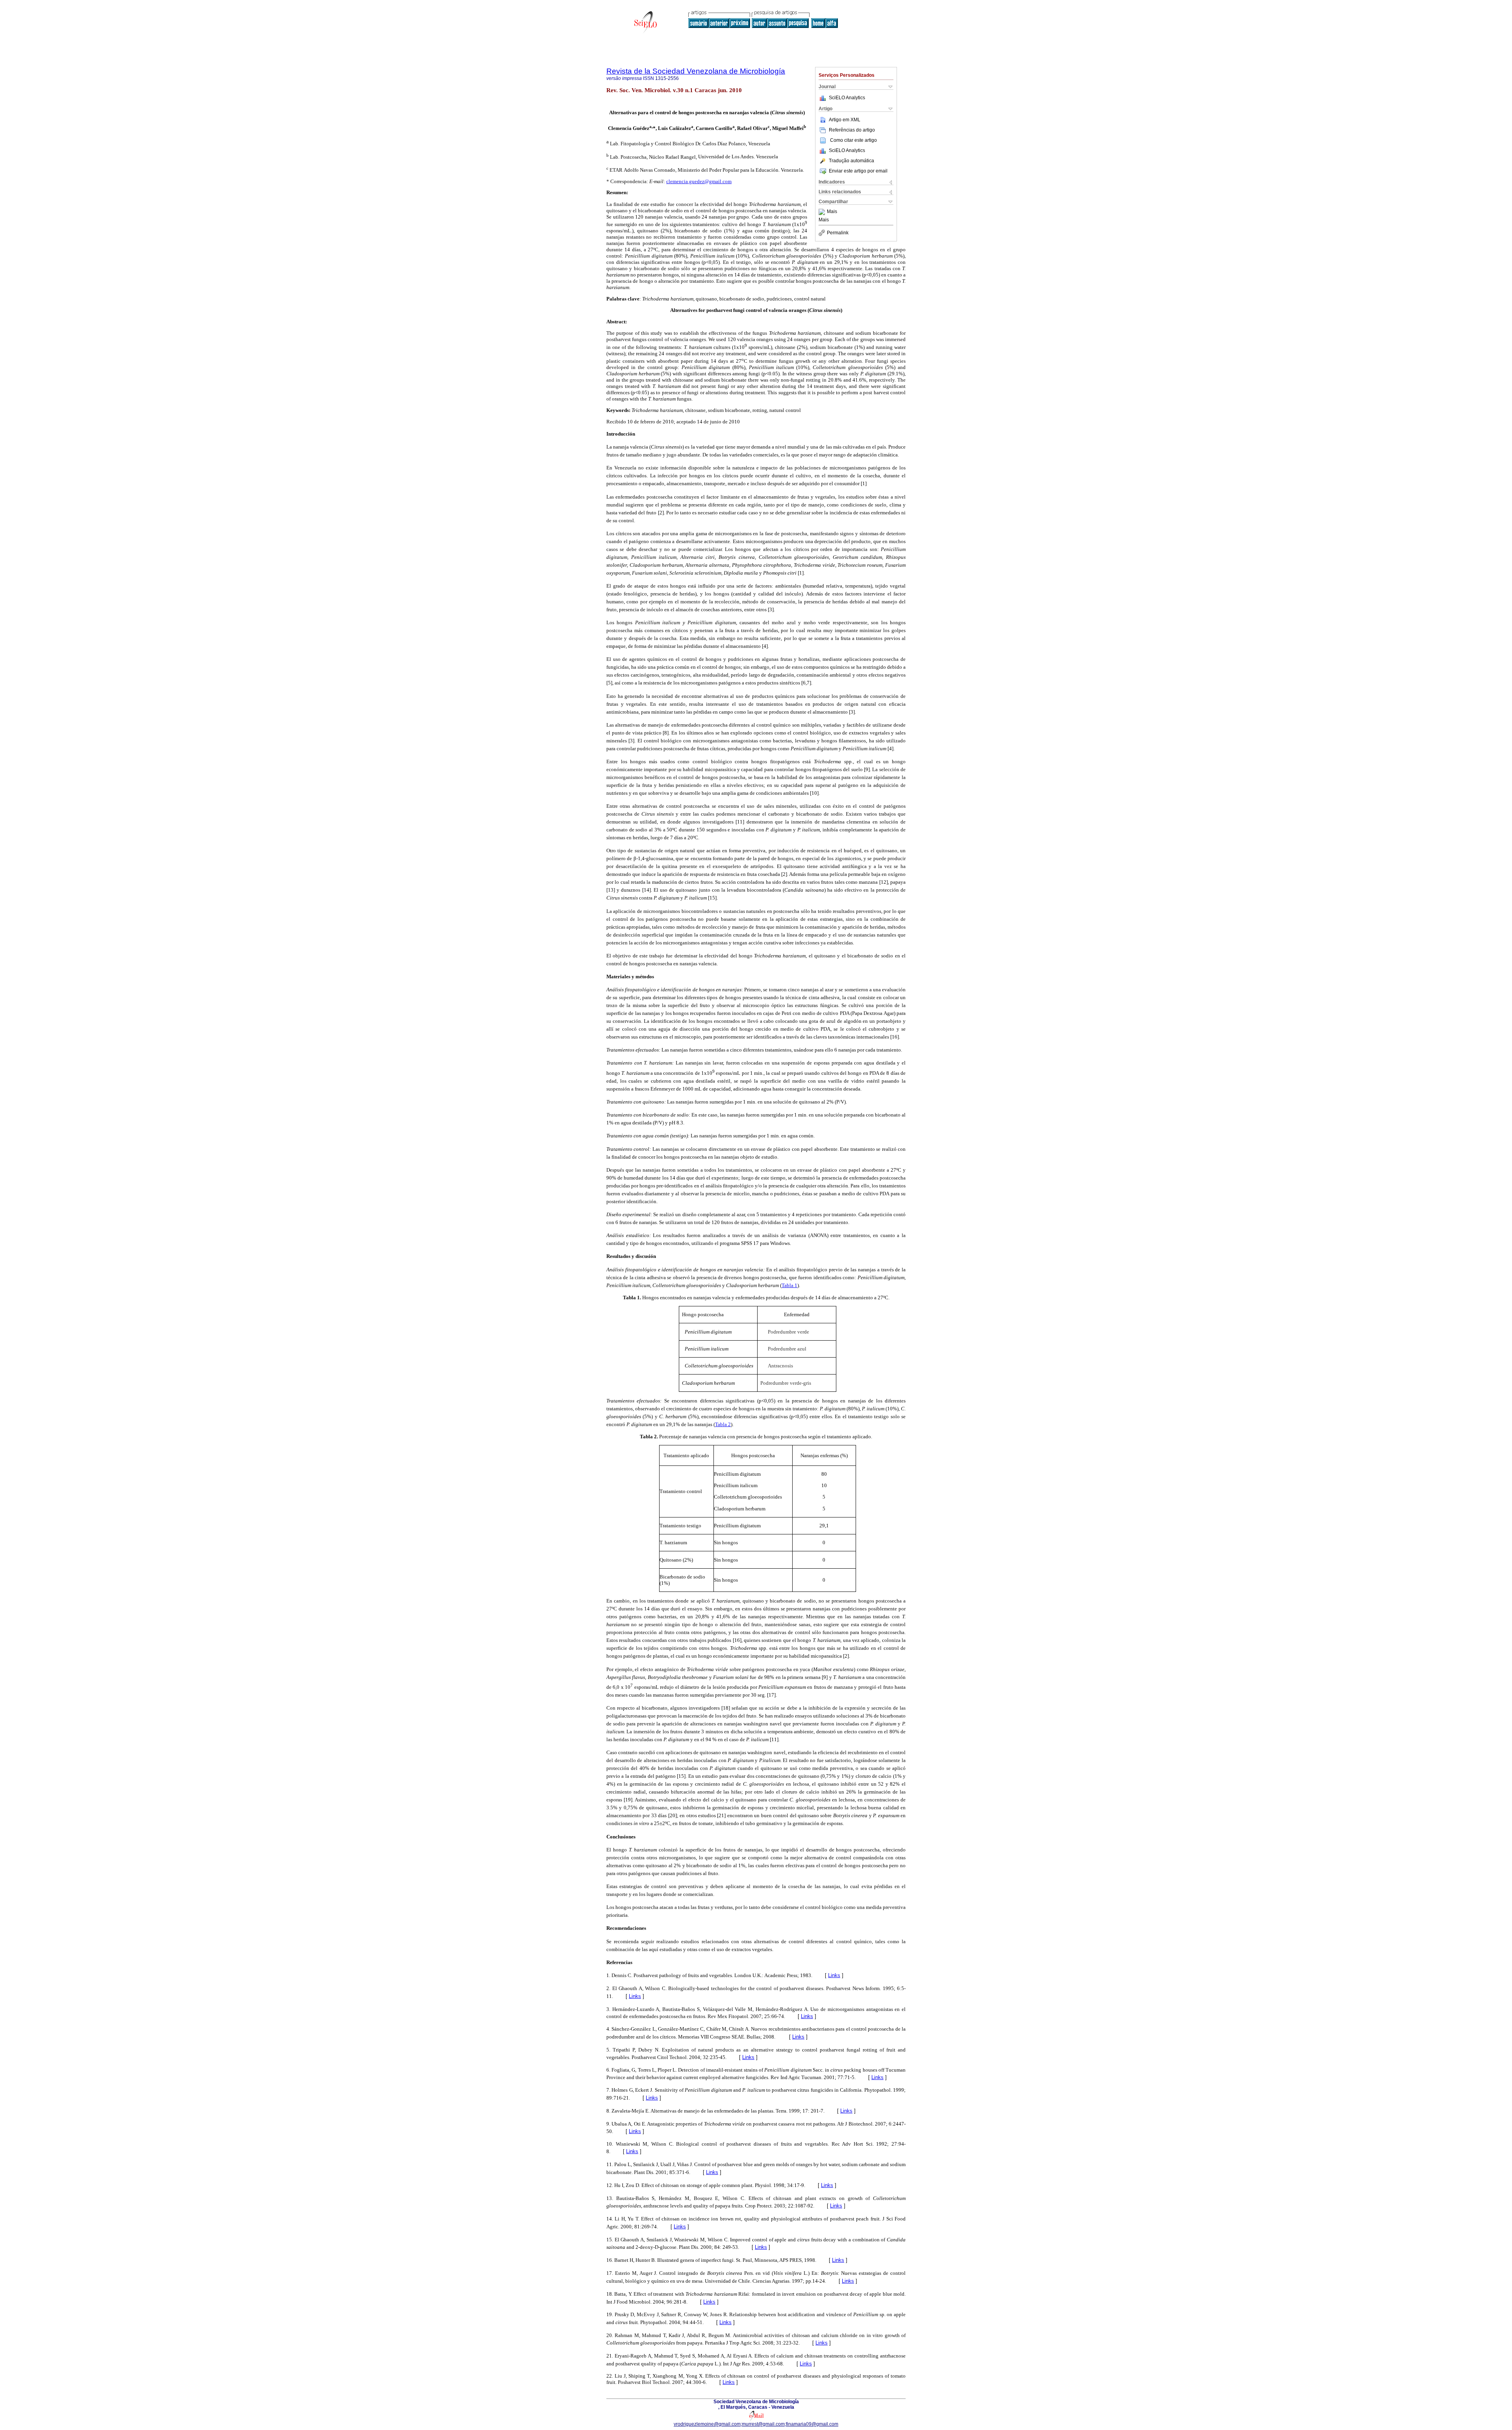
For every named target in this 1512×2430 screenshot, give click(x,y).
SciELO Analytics (847, 98)
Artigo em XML (845, 120)
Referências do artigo (852, 130)
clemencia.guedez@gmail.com (699, 181)
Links (834, 1975)
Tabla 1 (789, 1285)
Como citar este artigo (853, 140)
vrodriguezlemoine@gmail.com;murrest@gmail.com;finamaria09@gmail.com (756, 2424)
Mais (832, 212)
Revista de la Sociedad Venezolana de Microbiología (696, 71)
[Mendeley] (823, 212)
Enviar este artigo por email (858, 171)
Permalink (838, 233)
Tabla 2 (723, 1424)
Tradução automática (851, 161)
